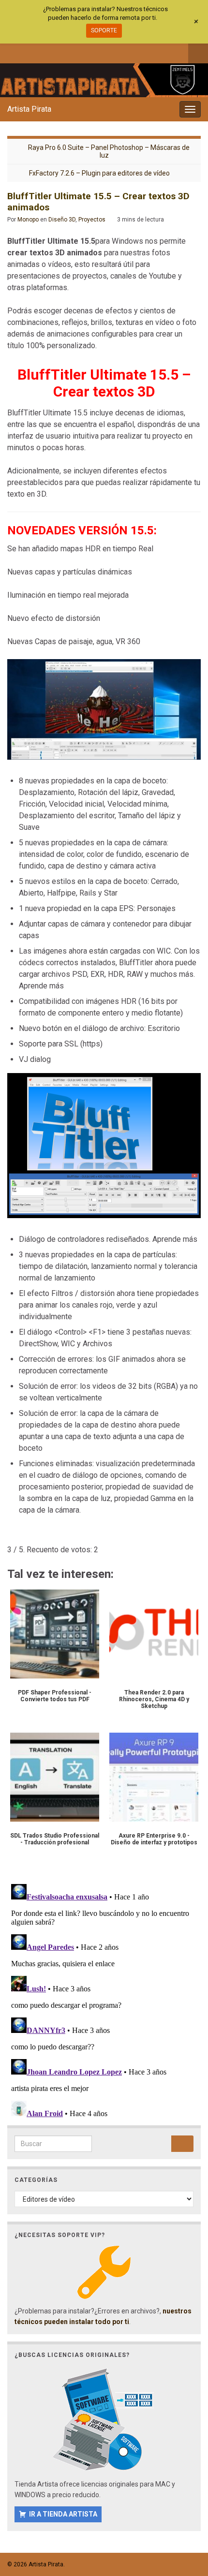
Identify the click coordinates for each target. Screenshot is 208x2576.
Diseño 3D (62, 220)
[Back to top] (186, 2518)
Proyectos (92, 220)
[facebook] (12, 52)
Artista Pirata (29, 109)
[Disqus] (104, 2001)
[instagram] (44, 52)
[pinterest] (92, 52)
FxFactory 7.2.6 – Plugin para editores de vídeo (99, 173)
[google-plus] (76, 52)
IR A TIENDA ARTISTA (63, 2514)
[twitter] (28, 52)
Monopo (28, 220)
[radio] (12, 1535)
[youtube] (60, 52)
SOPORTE (104, 30)
